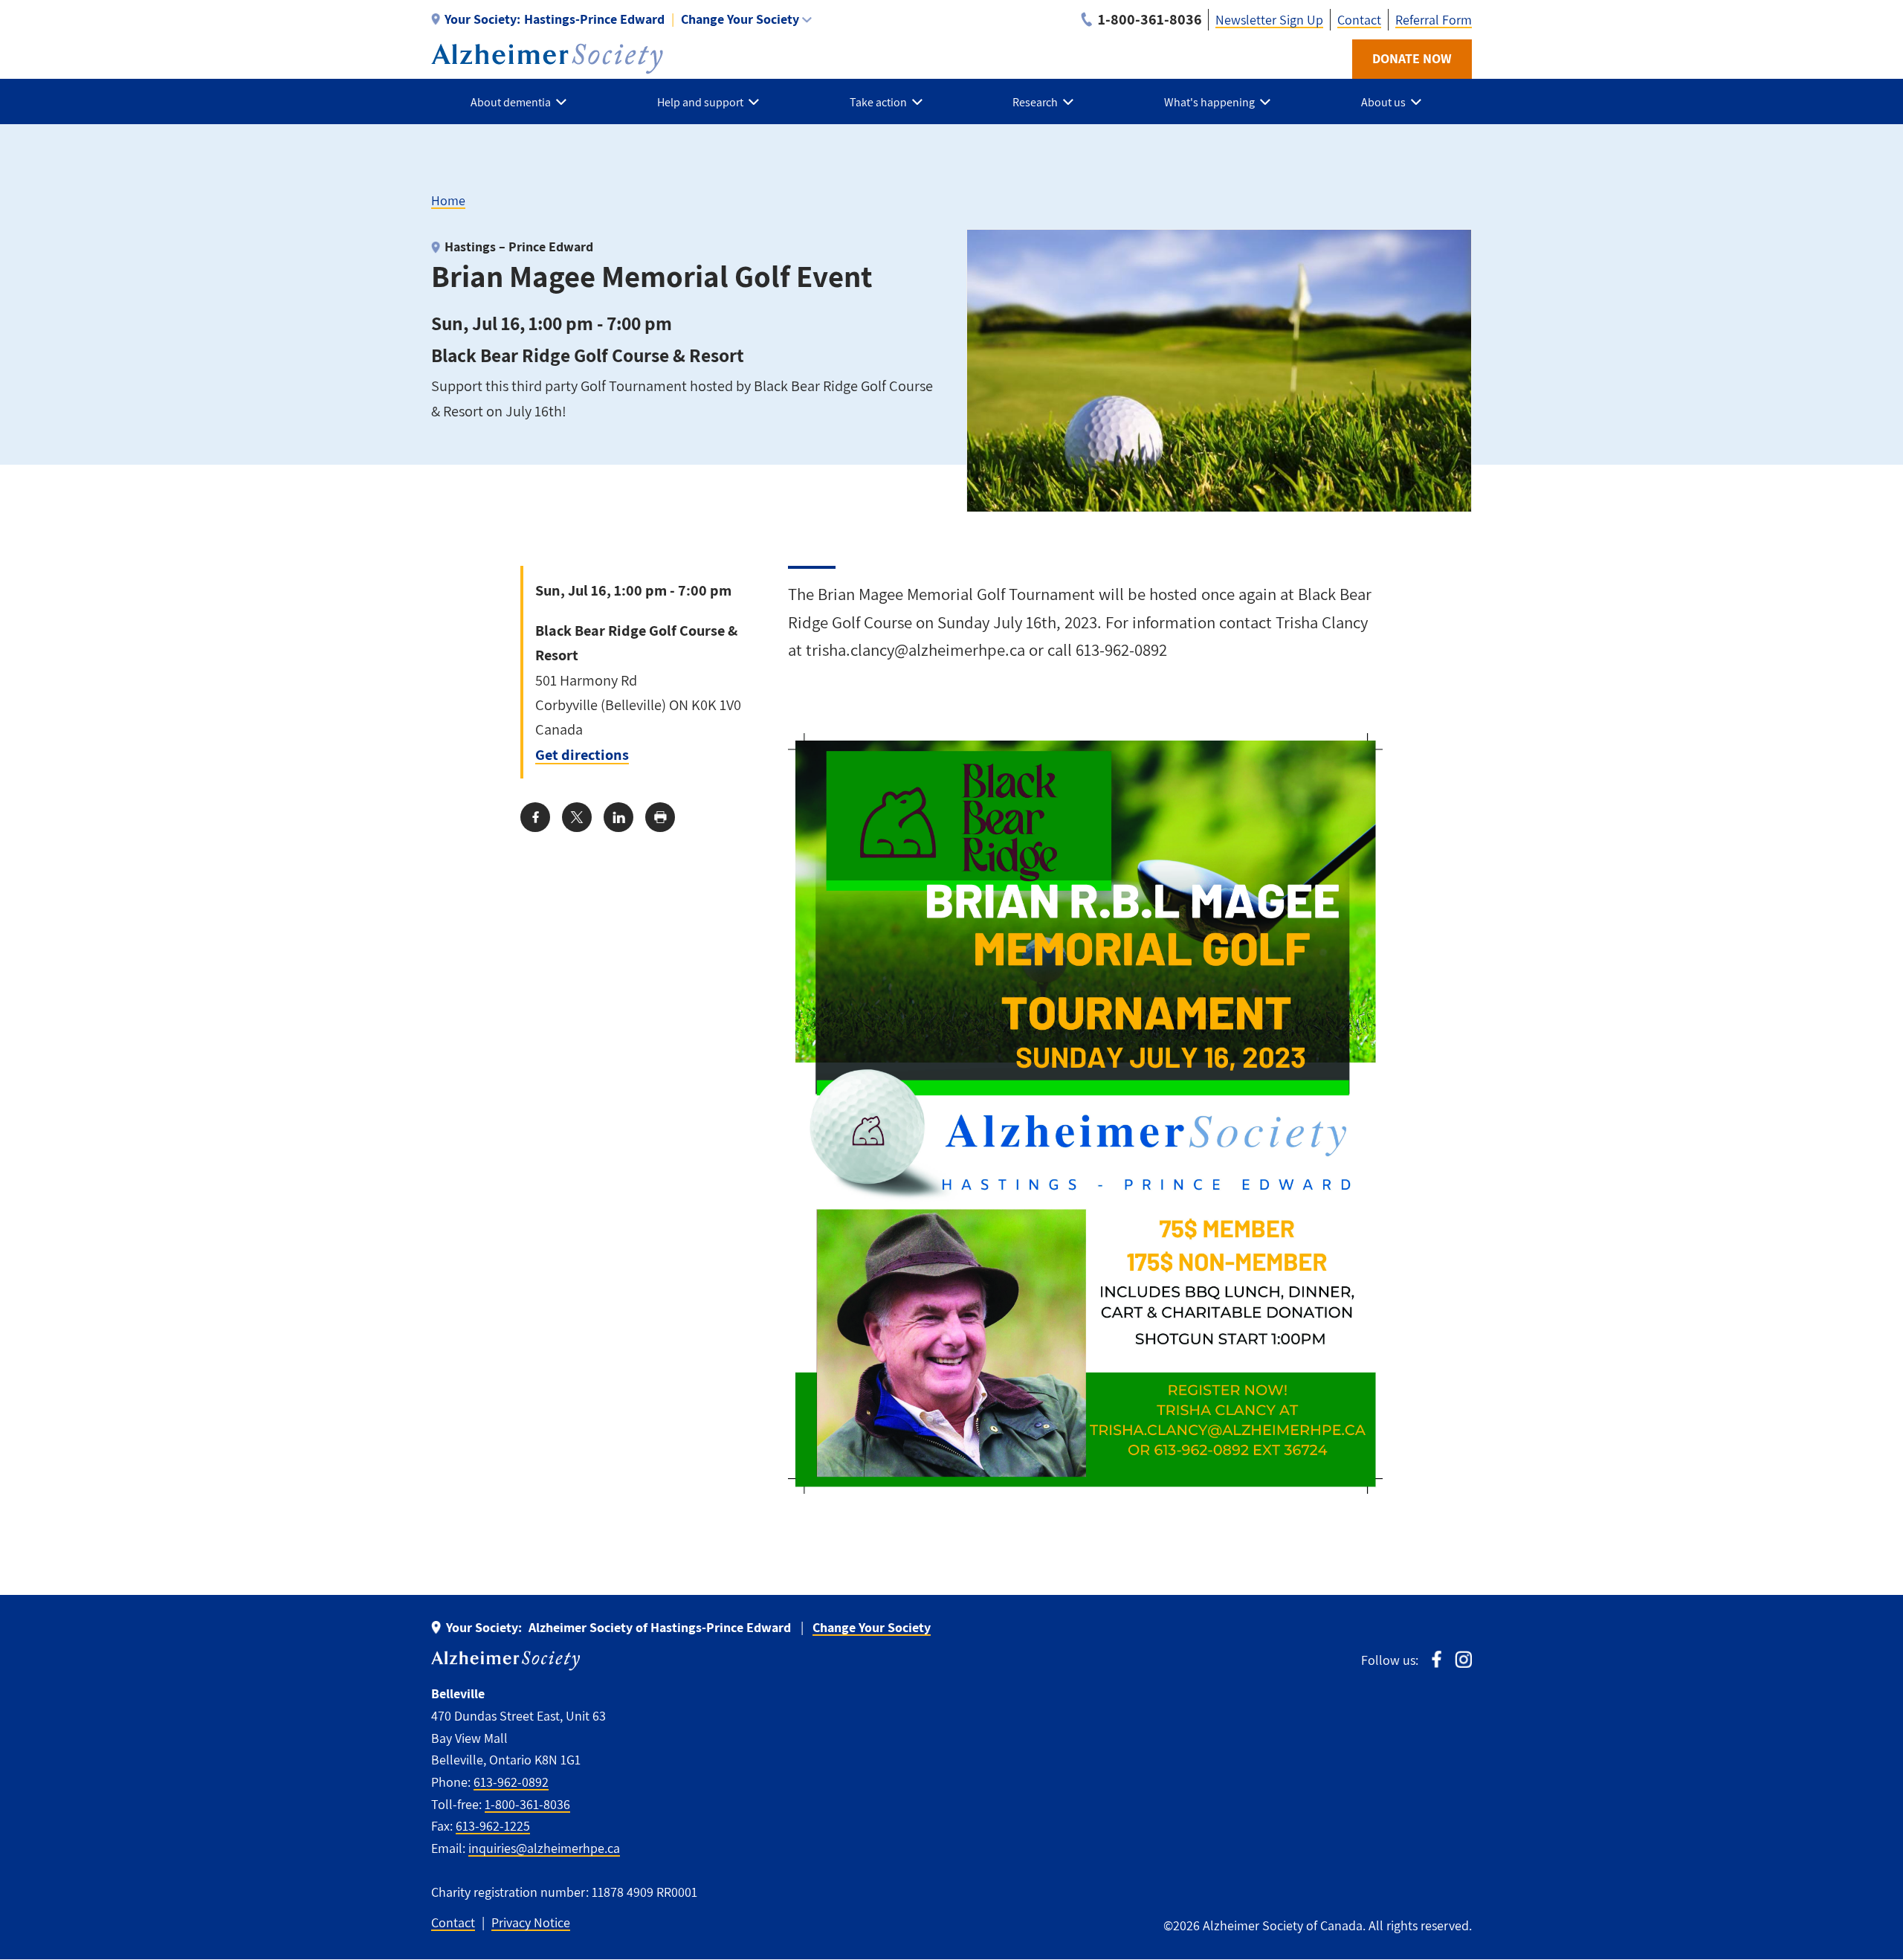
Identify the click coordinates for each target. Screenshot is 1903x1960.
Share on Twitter (577, 817)
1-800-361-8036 (527, 1804)
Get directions (582, 754)
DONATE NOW (1412, 58)
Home (448, 200)
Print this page (660, 817)
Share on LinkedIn (618, 817)
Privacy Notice (531, 1922)
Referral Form (1434, 20)
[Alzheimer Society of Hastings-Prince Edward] (547, 59)
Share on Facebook (535, 817)
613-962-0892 (511, 1782)
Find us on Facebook (1437, 1659)
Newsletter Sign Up (1269, 20)
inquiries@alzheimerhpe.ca (544, 1848)
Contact (1359, 20)
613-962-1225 (493, 1826)
